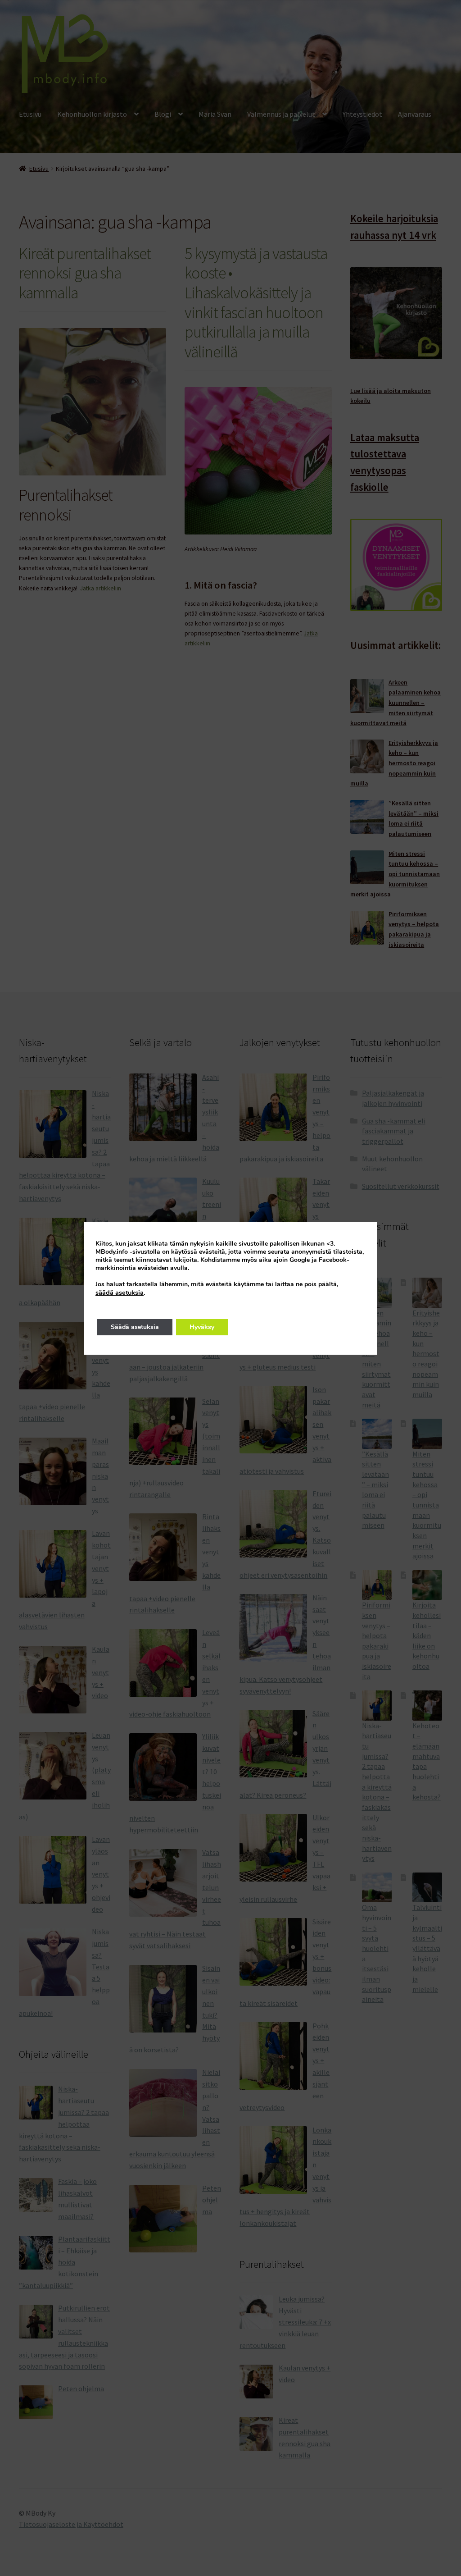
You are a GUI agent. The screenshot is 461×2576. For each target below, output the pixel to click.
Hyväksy (202, 1327)
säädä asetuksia (120, 1293)
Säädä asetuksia (135, 1327)
